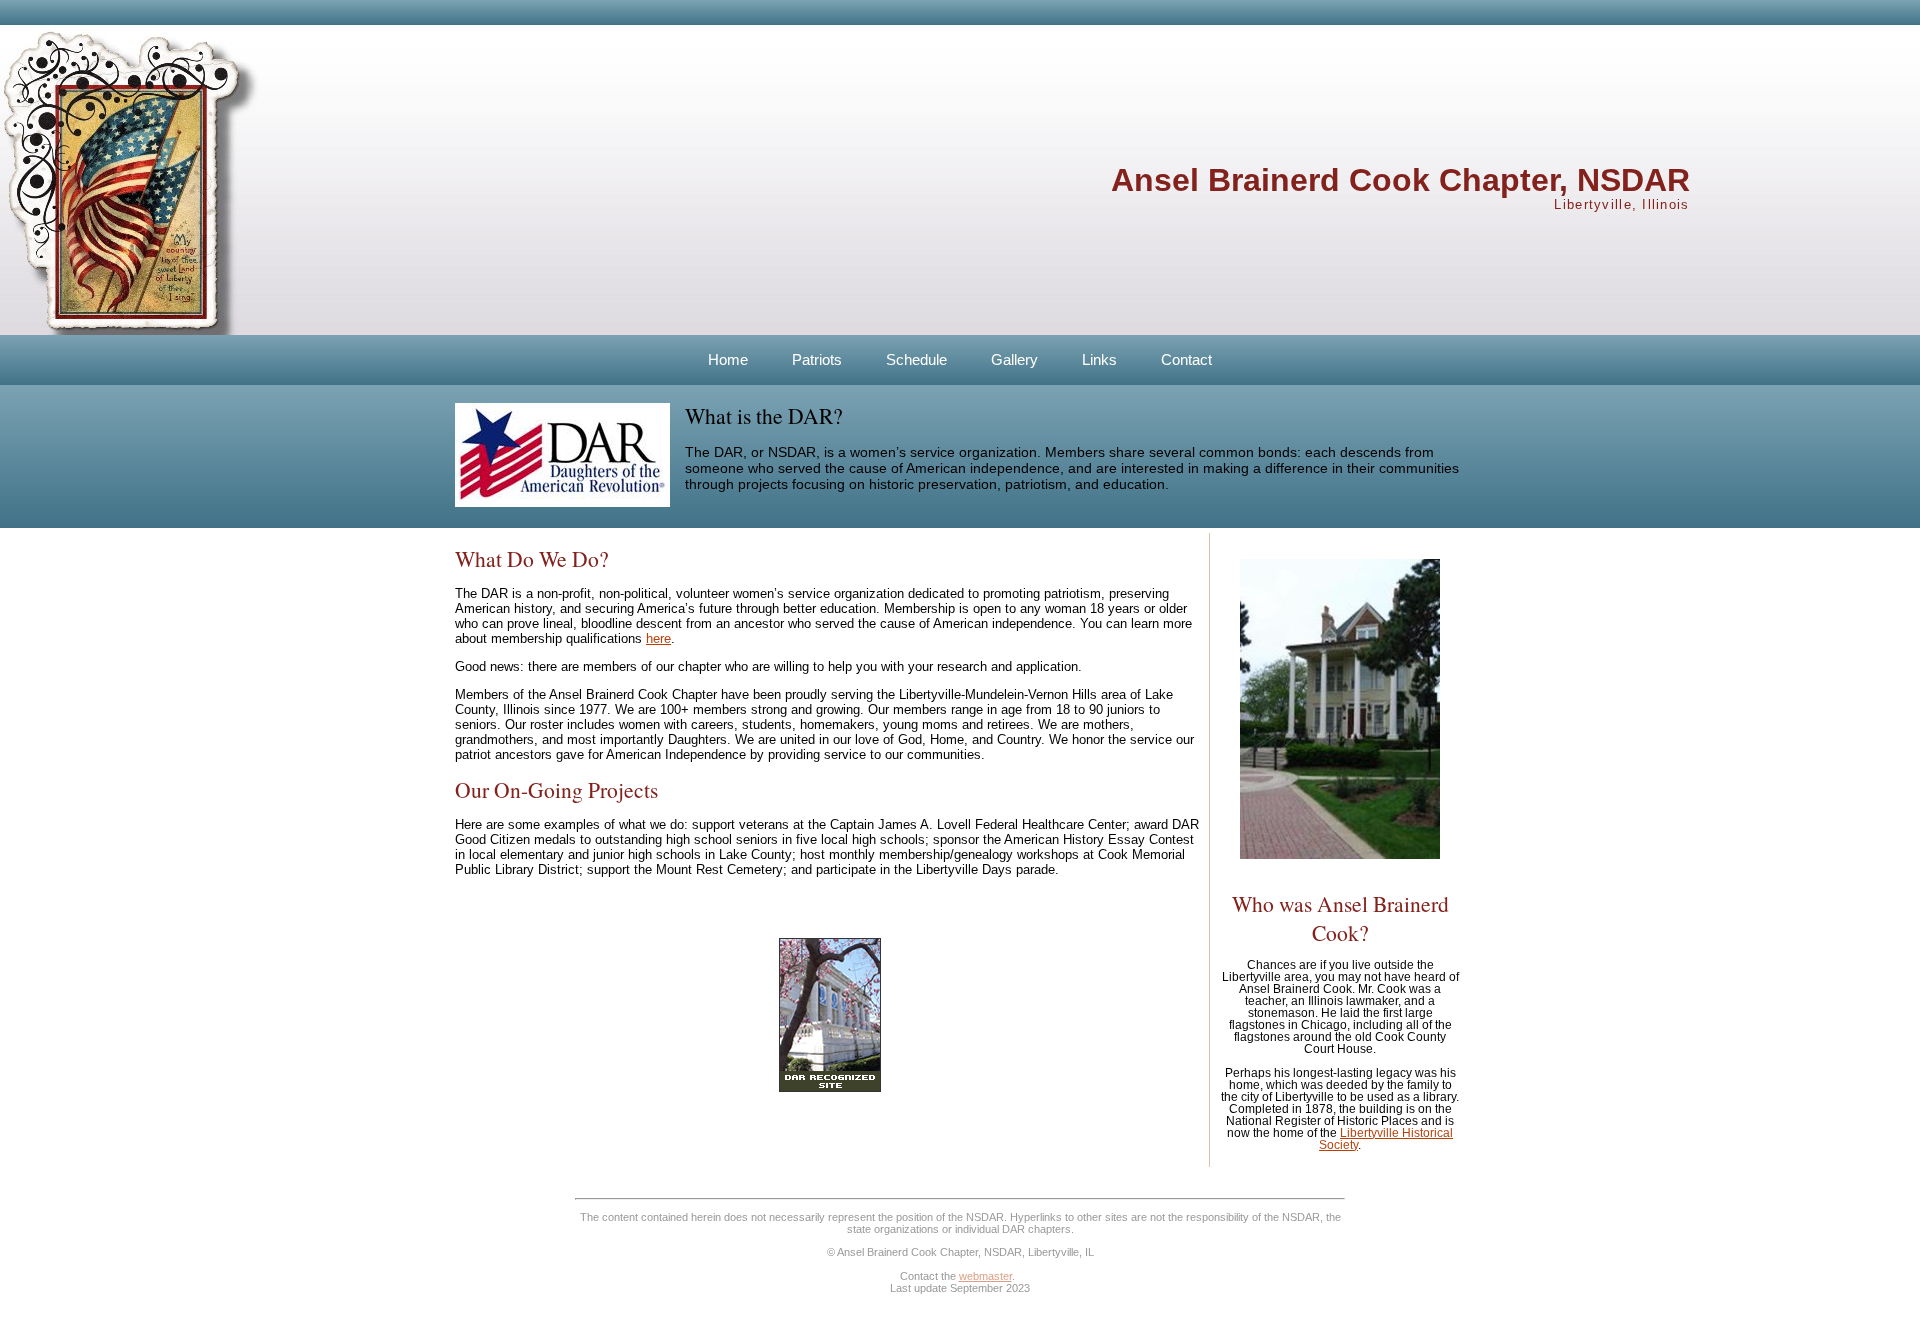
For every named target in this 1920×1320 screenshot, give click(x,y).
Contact (1186, 359)
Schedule (916, 359)
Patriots (817, 359)
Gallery (1014, 359)
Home (728, 359)
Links (1099, 359)
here (658, 638)
